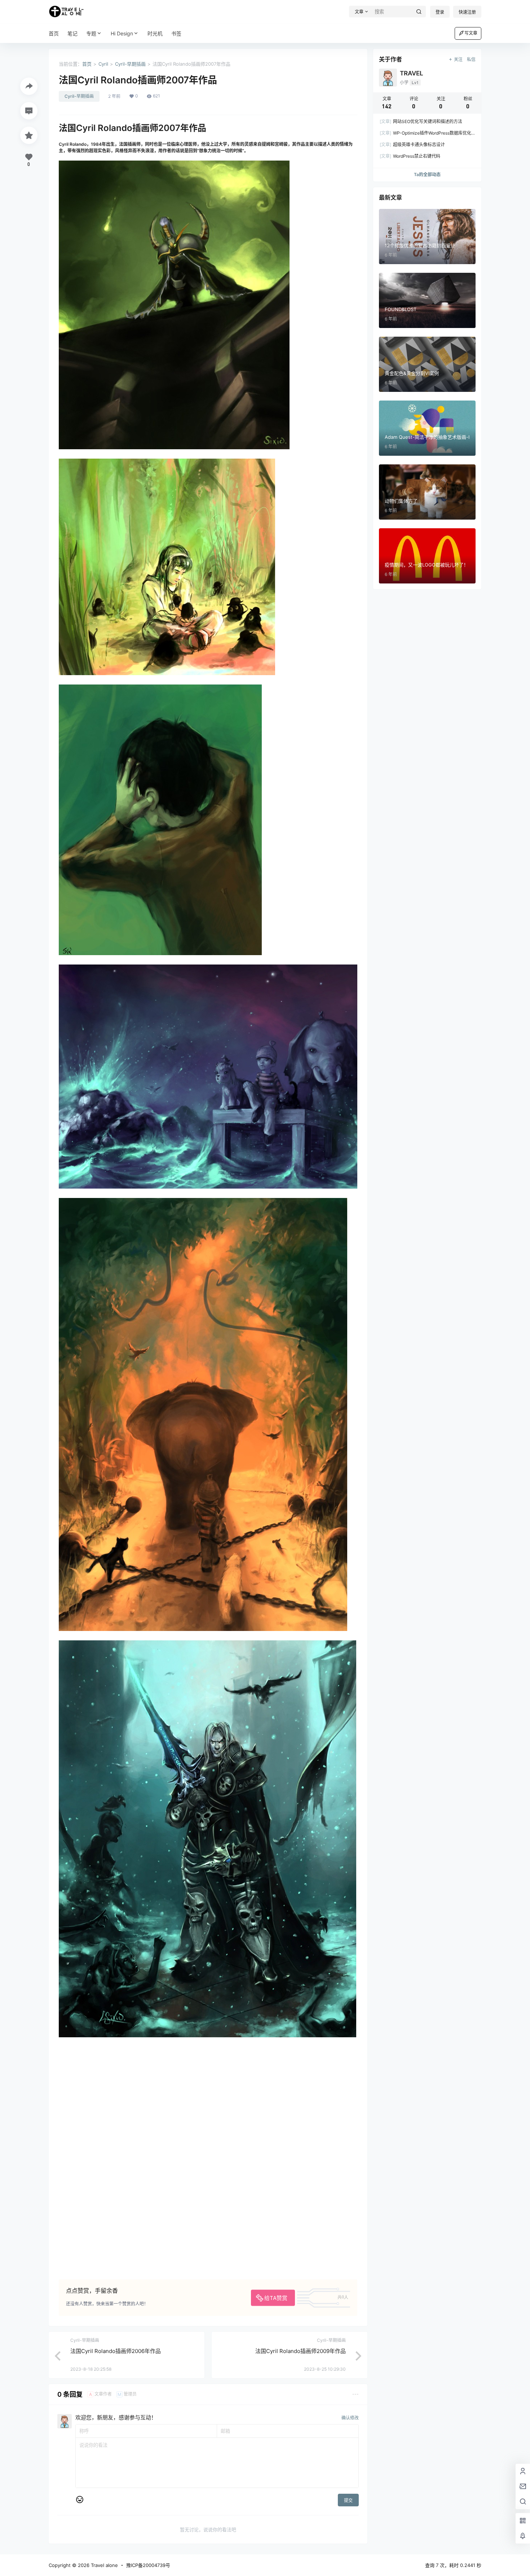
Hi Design (122, 33)
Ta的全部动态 (427, 174)
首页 (87, 64)
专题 (91, 33)
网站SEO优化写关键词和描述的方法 (421, 121)
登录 (440, 12)
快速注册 (467, 12)
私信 (471, 59)
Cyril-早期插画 (130, 64)
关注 (458, 59)
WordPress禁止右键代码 (410, 156)
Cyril (103, 64)
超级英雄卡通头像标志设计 (412, 145)
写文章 (471, 33)
